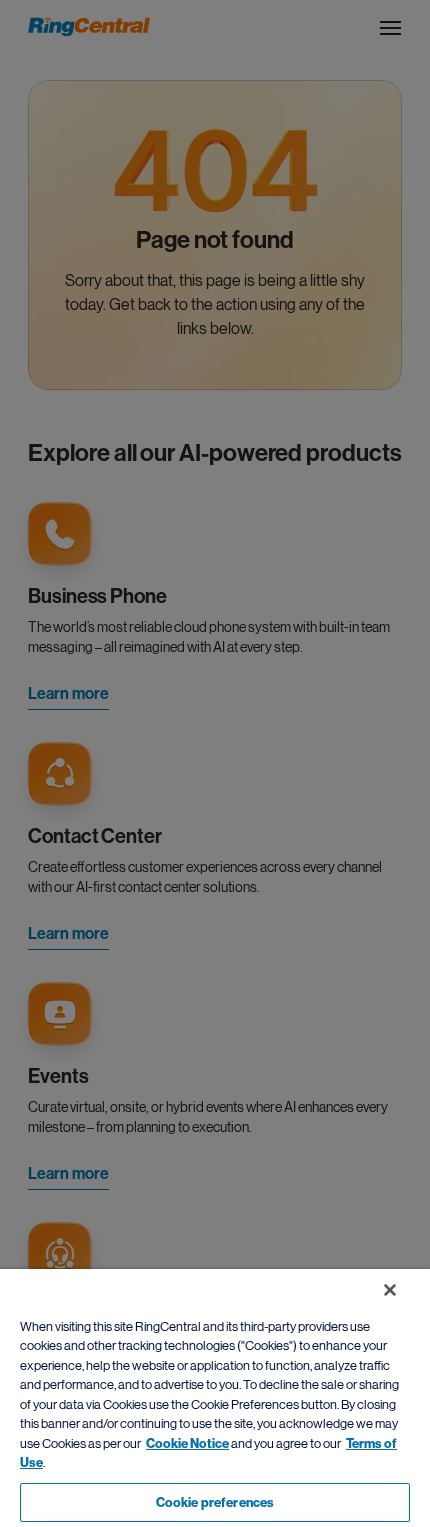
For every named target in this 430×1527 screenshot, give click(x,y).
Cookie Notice (187, 1443)
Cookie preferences (215, 1502)
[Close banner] (390, 1290)
